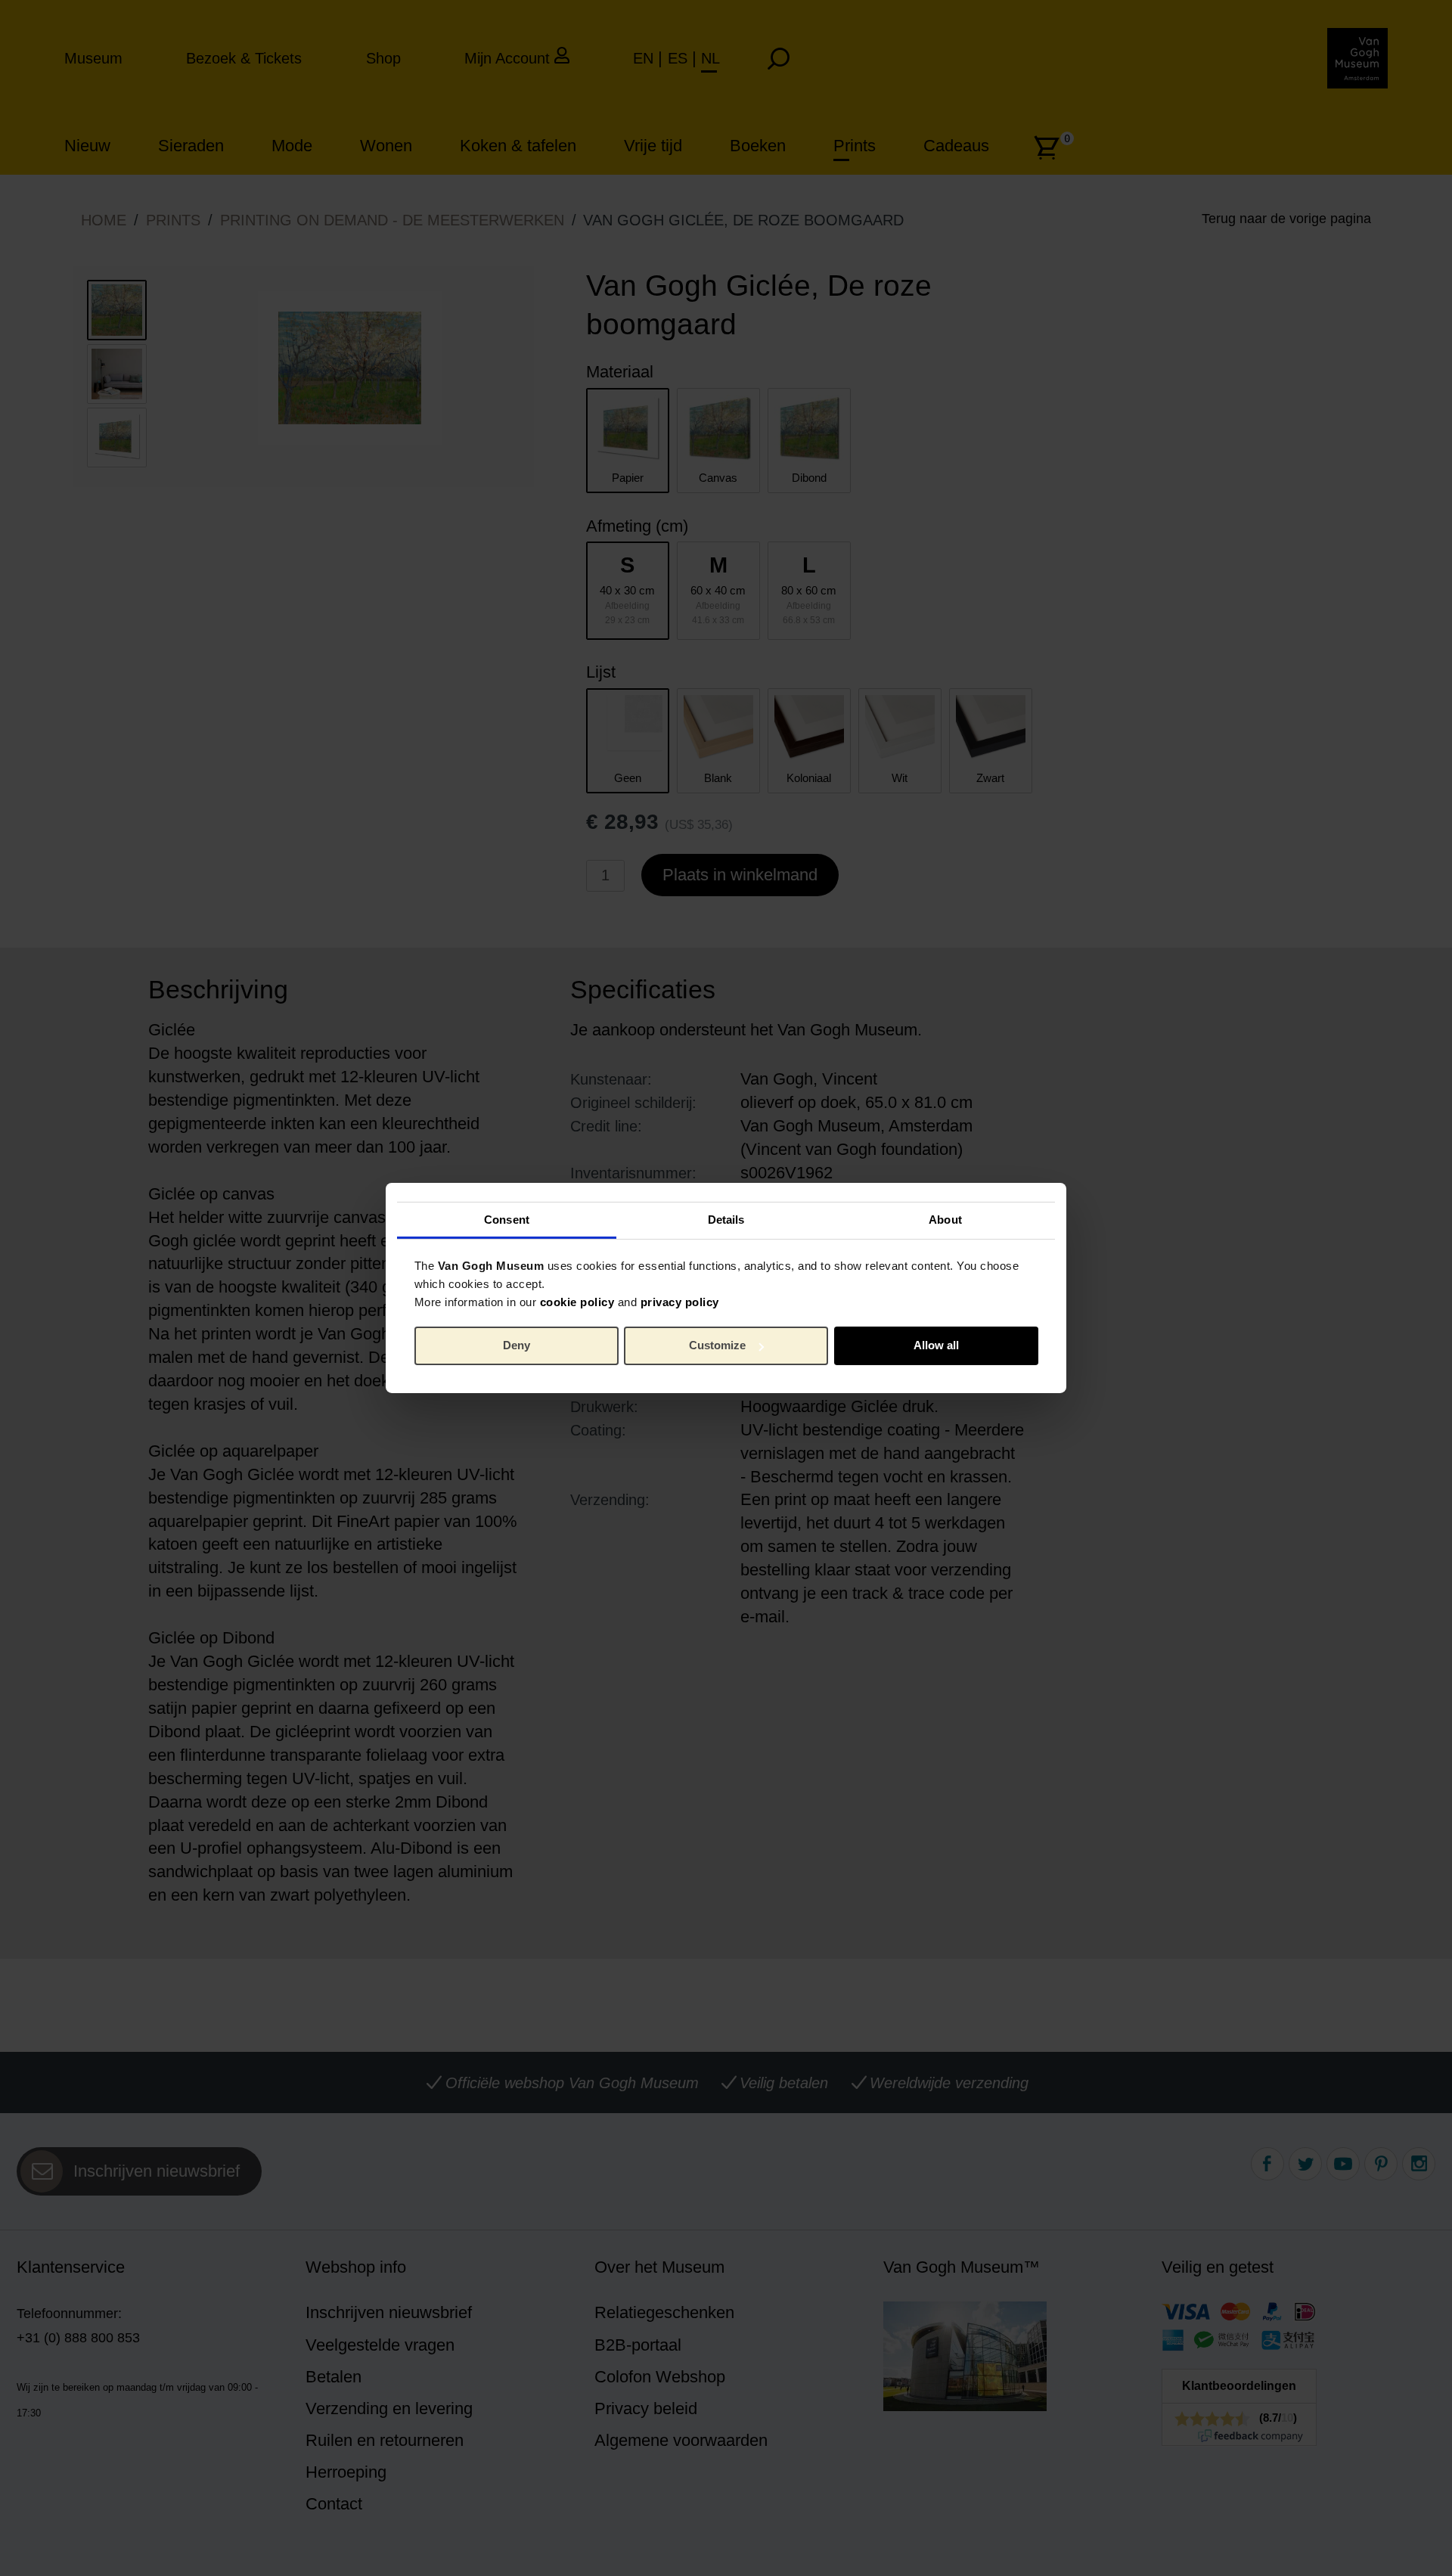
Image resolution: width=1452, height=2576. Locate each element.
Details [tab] (726, 1219)
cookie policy (577, 1301)
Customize (717, 1345)
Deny (517, 1345)
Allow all (936, 1345)
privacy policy (680, 1301)
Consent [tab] (507, 1219)
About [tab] (945, 1219)
